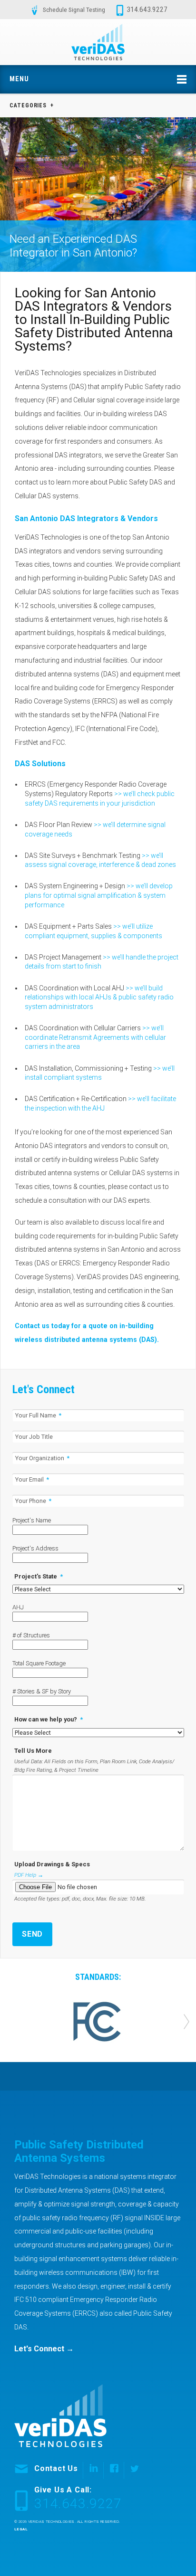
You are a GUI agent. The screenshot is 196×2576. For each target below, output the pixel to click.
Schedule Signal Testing (74, 10)
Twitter (132, 2470)
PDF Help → (29, 1875)
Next (186, 2022)
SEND (32, 1934)
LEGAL (21, 2529)
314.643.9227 (147, 10)
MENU (19, 79)
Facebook (111, 2470)
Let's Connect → (44, 2349)
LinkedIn (91, 2470)
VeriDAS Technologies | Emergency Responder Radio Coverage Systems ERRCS (98, 42)
